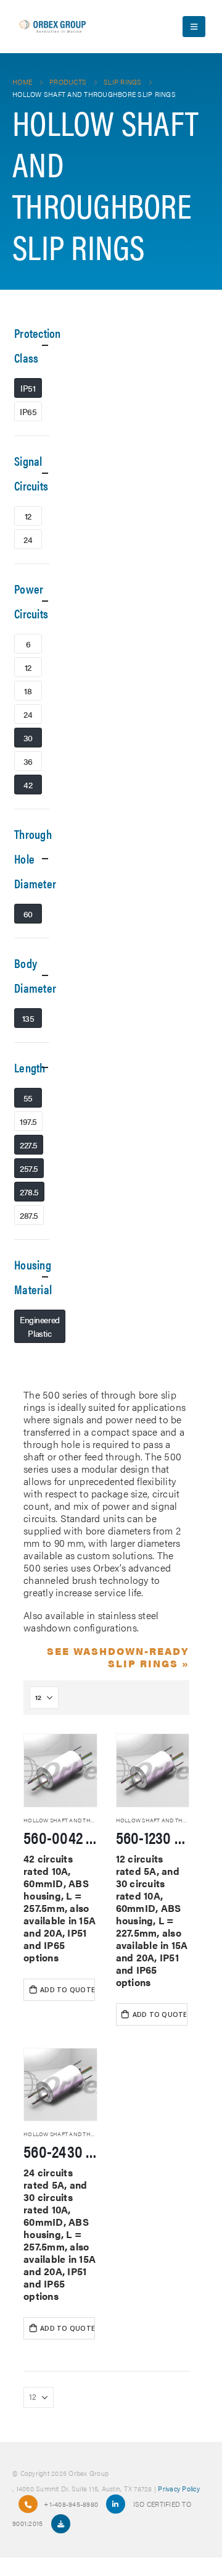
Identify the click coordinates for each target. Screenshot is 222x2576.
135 (28, 1018)
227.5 (29, 1145)
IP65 (28, 411)
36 (28, 761)
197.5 (28, 1121)
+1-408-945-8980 (71, 2504)
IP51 (28, 388)
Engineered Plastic (40, 1326)
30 (28, 738)
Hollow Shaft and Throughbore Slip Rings (91, 1820)
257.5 (29, 1168)
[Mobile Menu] (194, 27)
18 (28, 691)
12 (28, 516)
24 (28, 539)
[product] (60, 1770)
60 (28, 914)
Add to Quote (68, 1990)
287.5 (29, 1215)
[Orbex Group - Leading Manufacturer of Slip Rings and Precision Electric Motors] (52, 27)
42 (28, 785)
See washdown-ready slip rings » (118, 1657)
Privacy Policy (179, 2488)
